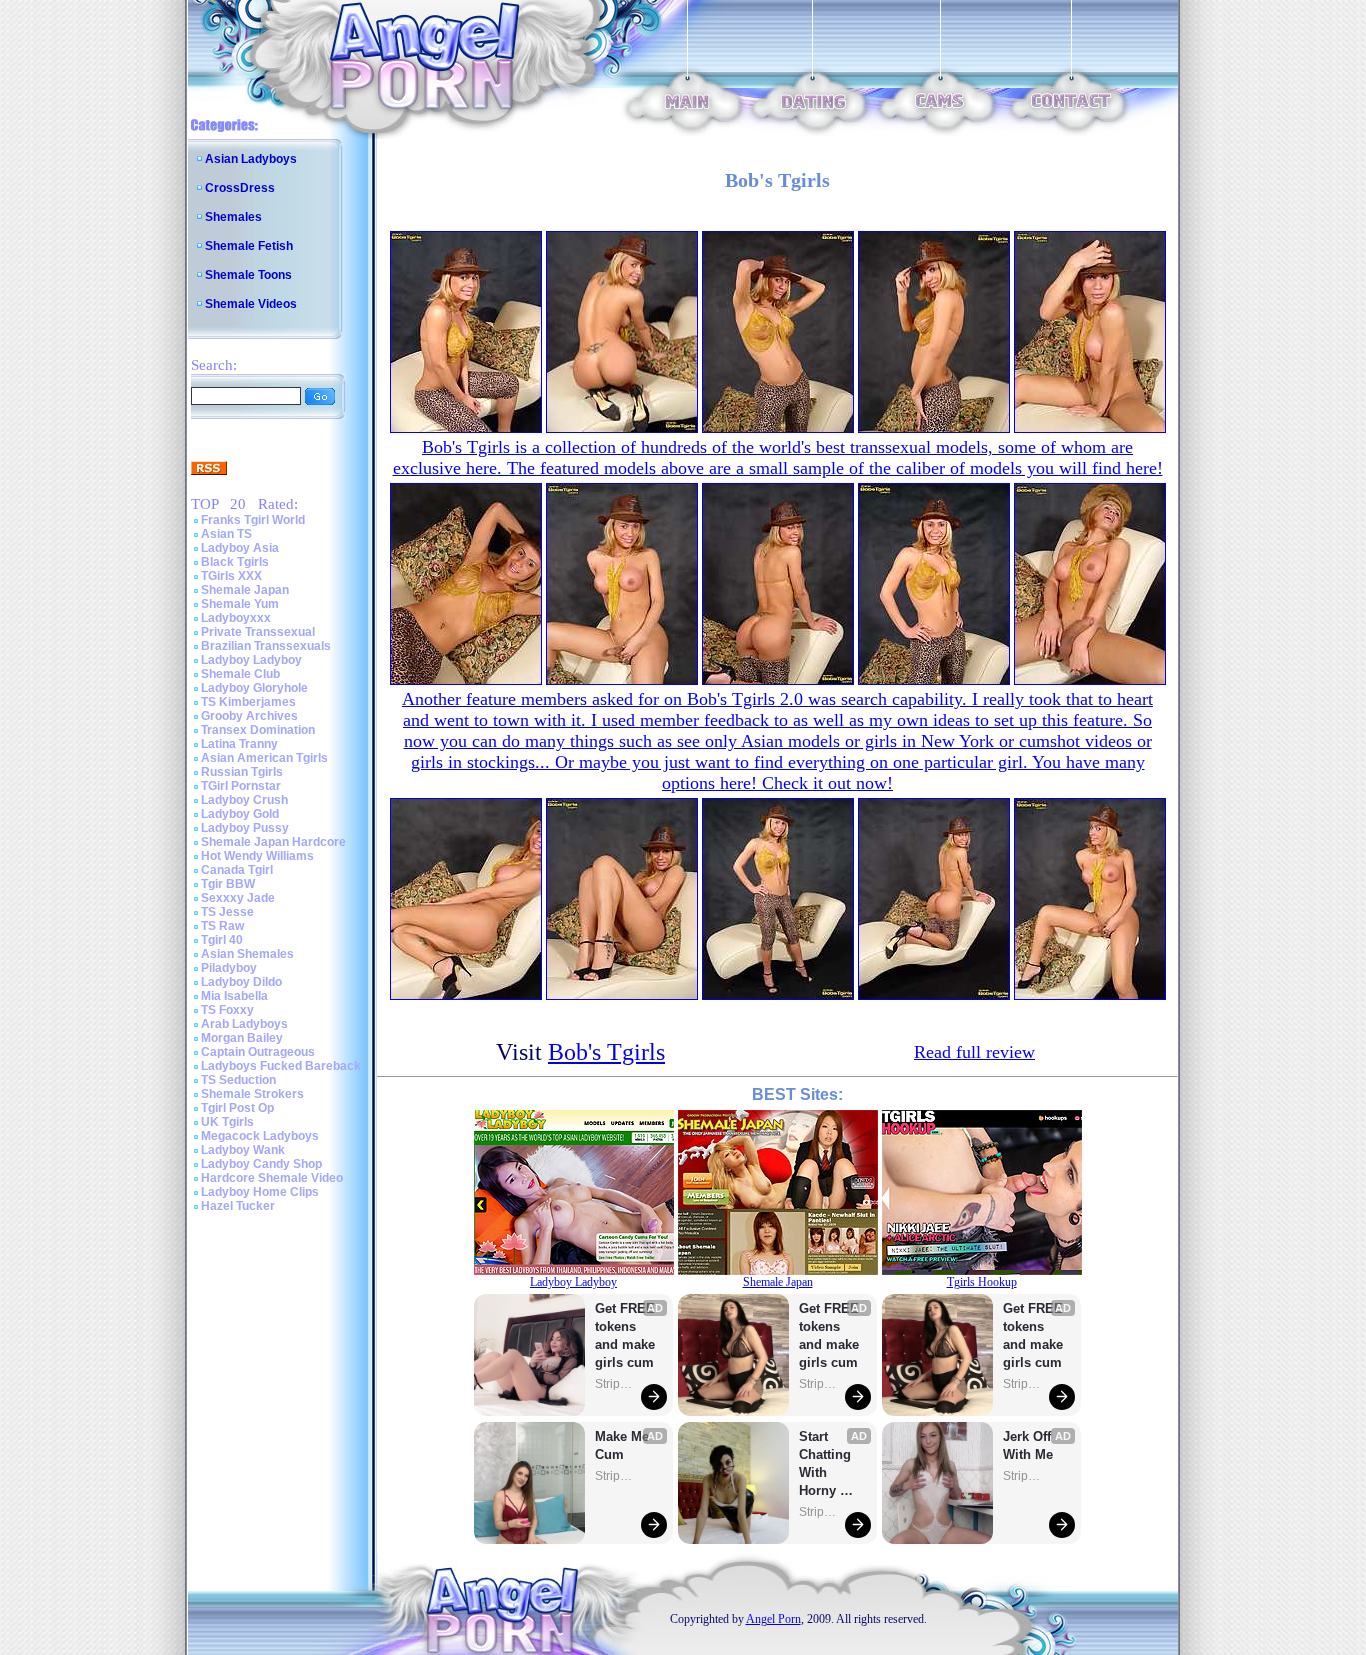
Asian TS (226, 534)
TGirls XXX (231, 576)
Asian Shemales (247, 954)
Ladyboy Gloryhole (254, 688)
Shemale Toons (248, 275)
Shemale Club (240, 674)
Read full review (974, 1052)
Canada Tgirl (237, 870)
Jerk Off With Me (1029, 1445)
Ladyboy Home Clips (260, 1192)
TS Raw (222, 926)
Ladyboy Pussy (245, 828)
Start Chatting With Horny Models (827, 1464)
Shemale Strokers (252, 1094)
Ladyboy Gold (240, 814)
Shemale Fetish (249, 246)
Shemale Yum (240, 604)
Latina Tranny (239, 744)
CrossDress (240, 188)
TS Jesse (227, 912)
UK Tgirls (227, 1122)
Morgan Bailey (242, 1038)
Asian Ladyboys (251, 159)
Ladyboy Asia (240, 548)
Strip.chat (615, 1384)
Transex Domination (258, 730)
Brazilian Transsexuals (266, 646)
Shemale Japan (245, 590)
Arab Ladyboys (244, 1024)
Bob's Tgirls (606, 1052)
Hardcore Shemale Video (272, 1178)
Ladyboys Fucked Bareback (281, 1066)
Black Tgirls (235, 562)
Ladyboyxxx (236, 618)
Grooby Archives (249, 716)
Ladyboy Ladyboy (251, 660)
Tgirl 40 (222, 940)
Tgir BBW (228, 884)
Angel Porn (773, 1619)
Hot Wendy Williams (257, 856)
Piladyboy (229, 968)
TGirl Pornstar (241, 786)
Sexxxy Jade (238, 898)
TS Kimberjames (248, 702)
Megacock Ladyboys (260, 1136)
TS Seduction (238, 1080)
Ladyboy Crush (244, 800)
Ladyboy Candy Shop (261, 1164)
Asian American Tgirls (264, 758)
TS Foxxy (227, 1010)
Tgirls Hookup (982, 1282)
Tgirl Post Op (237, 1108)
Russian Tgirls (242, 772)
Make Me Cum (624, 1445)
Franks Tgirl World (253, 520)
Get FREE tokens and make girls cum (625, 1335)
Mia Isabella (234, 996)
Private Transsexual (258, 632)
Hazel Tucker (238, 1206)
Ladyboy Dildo (241, 982)
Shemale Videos (251, 304)
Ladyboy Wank (243, 1150)
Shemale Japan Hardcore (273, 842)
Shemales (233, 217)
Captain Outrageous (258, 1052)
